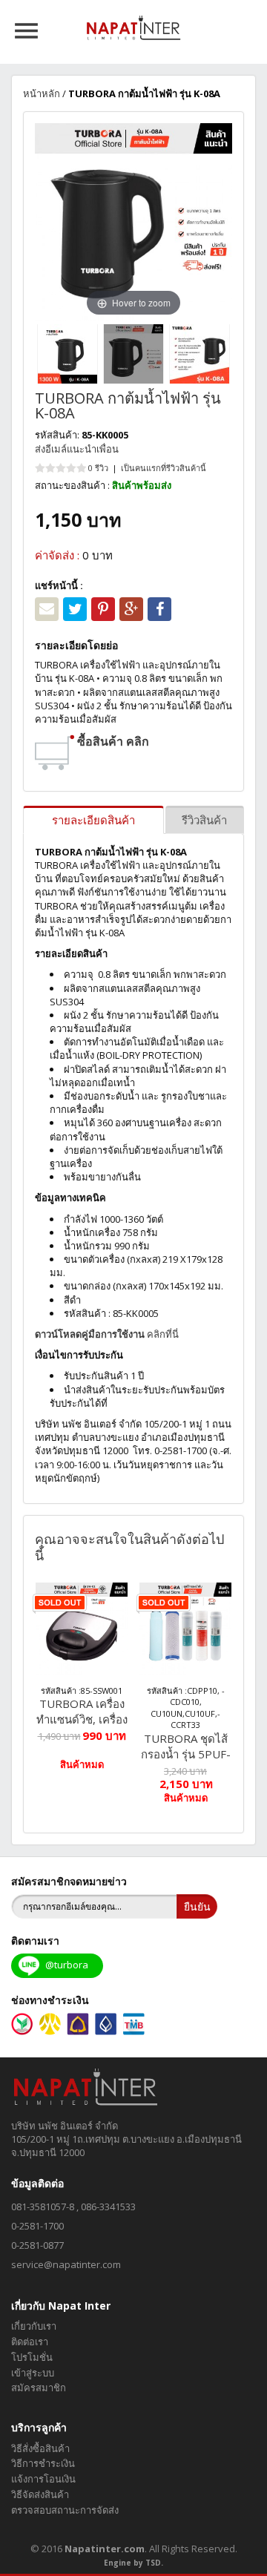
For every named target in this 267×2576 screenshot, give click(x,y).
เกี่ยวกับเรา (34, 2326)
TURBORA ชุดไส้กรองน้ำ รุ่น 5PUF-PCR (186, 1747)
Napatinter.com (105, 2549)
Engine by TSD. (133, 2563)
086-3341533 (108, 2207)
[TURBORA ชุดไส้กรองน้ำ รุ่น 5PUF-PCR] (185, 1629)
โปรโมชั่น (32, 2357)
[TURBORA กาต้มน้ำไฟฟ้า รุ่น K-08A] (67, 354)
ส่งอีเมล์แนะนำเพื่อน (77, 449)
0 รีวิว (98, 468)
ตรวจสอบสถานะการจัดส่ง (65, 2510)
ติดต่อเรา (30, 2342)
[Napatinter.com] (134, 27)
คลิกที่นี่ (107, 1334)
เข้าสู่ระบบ (33, 2373)
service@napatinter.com (66, 2264)
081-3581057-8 (43, 2207)
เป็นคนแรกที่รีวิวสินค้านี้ (164, 468)
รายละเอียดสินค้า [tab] (93, 820)
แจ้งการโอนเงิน (43, 2479)
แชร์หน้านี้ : (59, 585)
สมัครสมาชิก (39, 2388)
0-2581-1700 (37, 2226)
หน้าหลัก (42, 93)
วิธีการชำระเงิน (43, 2463)
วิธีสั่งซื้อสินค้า (40, 2448)
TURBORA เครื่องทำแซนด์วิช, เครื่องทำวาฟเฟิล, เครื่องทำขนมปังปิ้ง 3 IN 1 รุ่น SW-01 (82, 1712)
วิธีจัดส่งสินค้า (40, 2494)
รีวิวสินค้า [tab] (204, 820)
